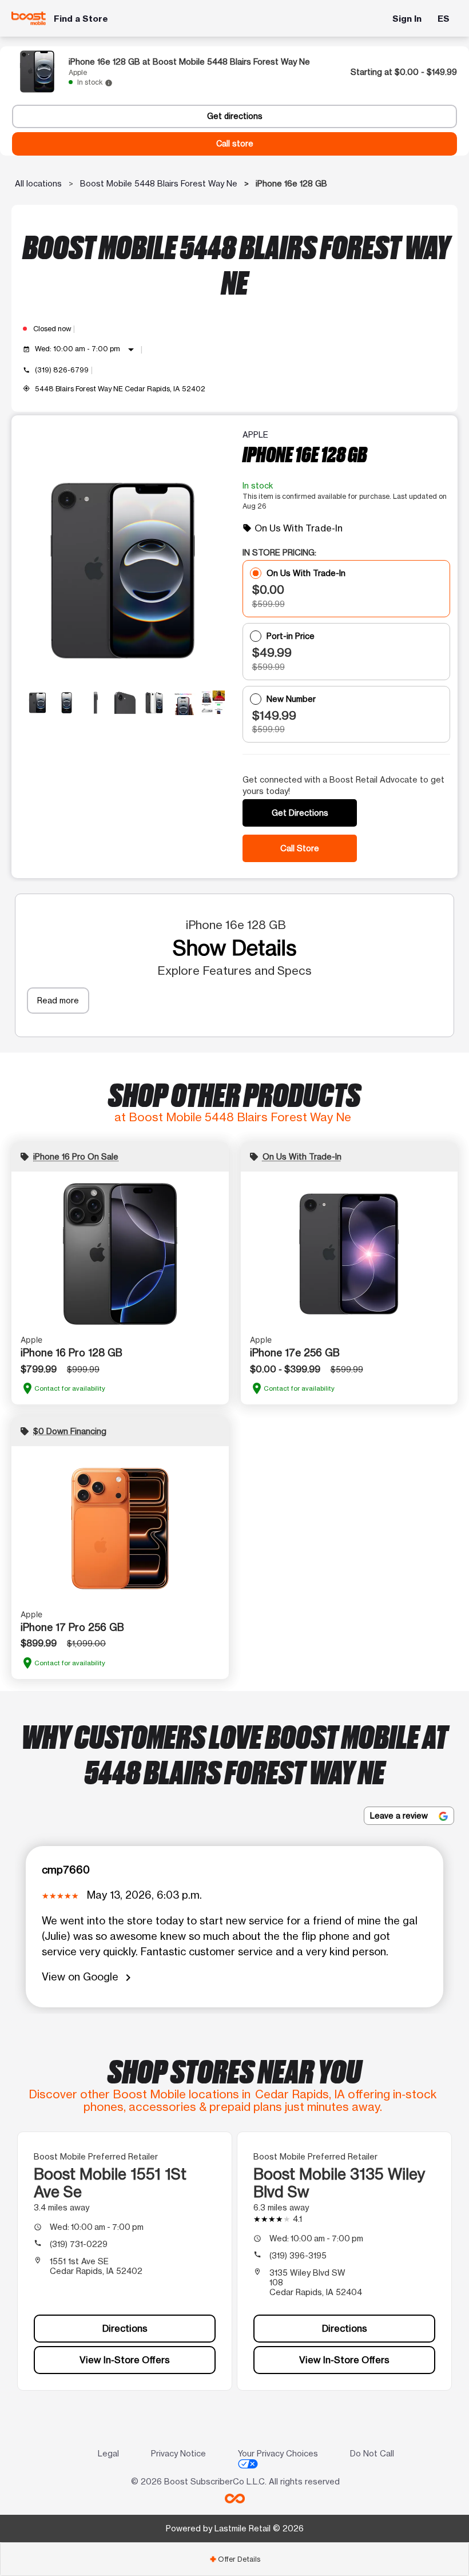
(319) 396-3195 (298, 2255)
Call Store (300, 848)
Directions (125, 2328)
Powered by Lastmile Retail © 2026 (235, 2528)
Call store (235, 144)
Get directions (235, 116)
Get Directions (300, 813)
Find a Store (81, 19)
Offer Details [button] (235, 2559)
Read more (58, 1000)
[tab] (234, 2559)
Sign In (407, 19)
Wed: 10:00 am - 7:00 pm (86, 350)
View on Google (88, 1977)
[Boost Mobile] (29, 18)
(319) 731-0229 (79, 2244)
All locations (38, 183)
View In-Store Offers (125, 2360)
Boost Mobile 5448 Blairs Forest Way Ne (159, 183)
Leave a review (400, 1815)
